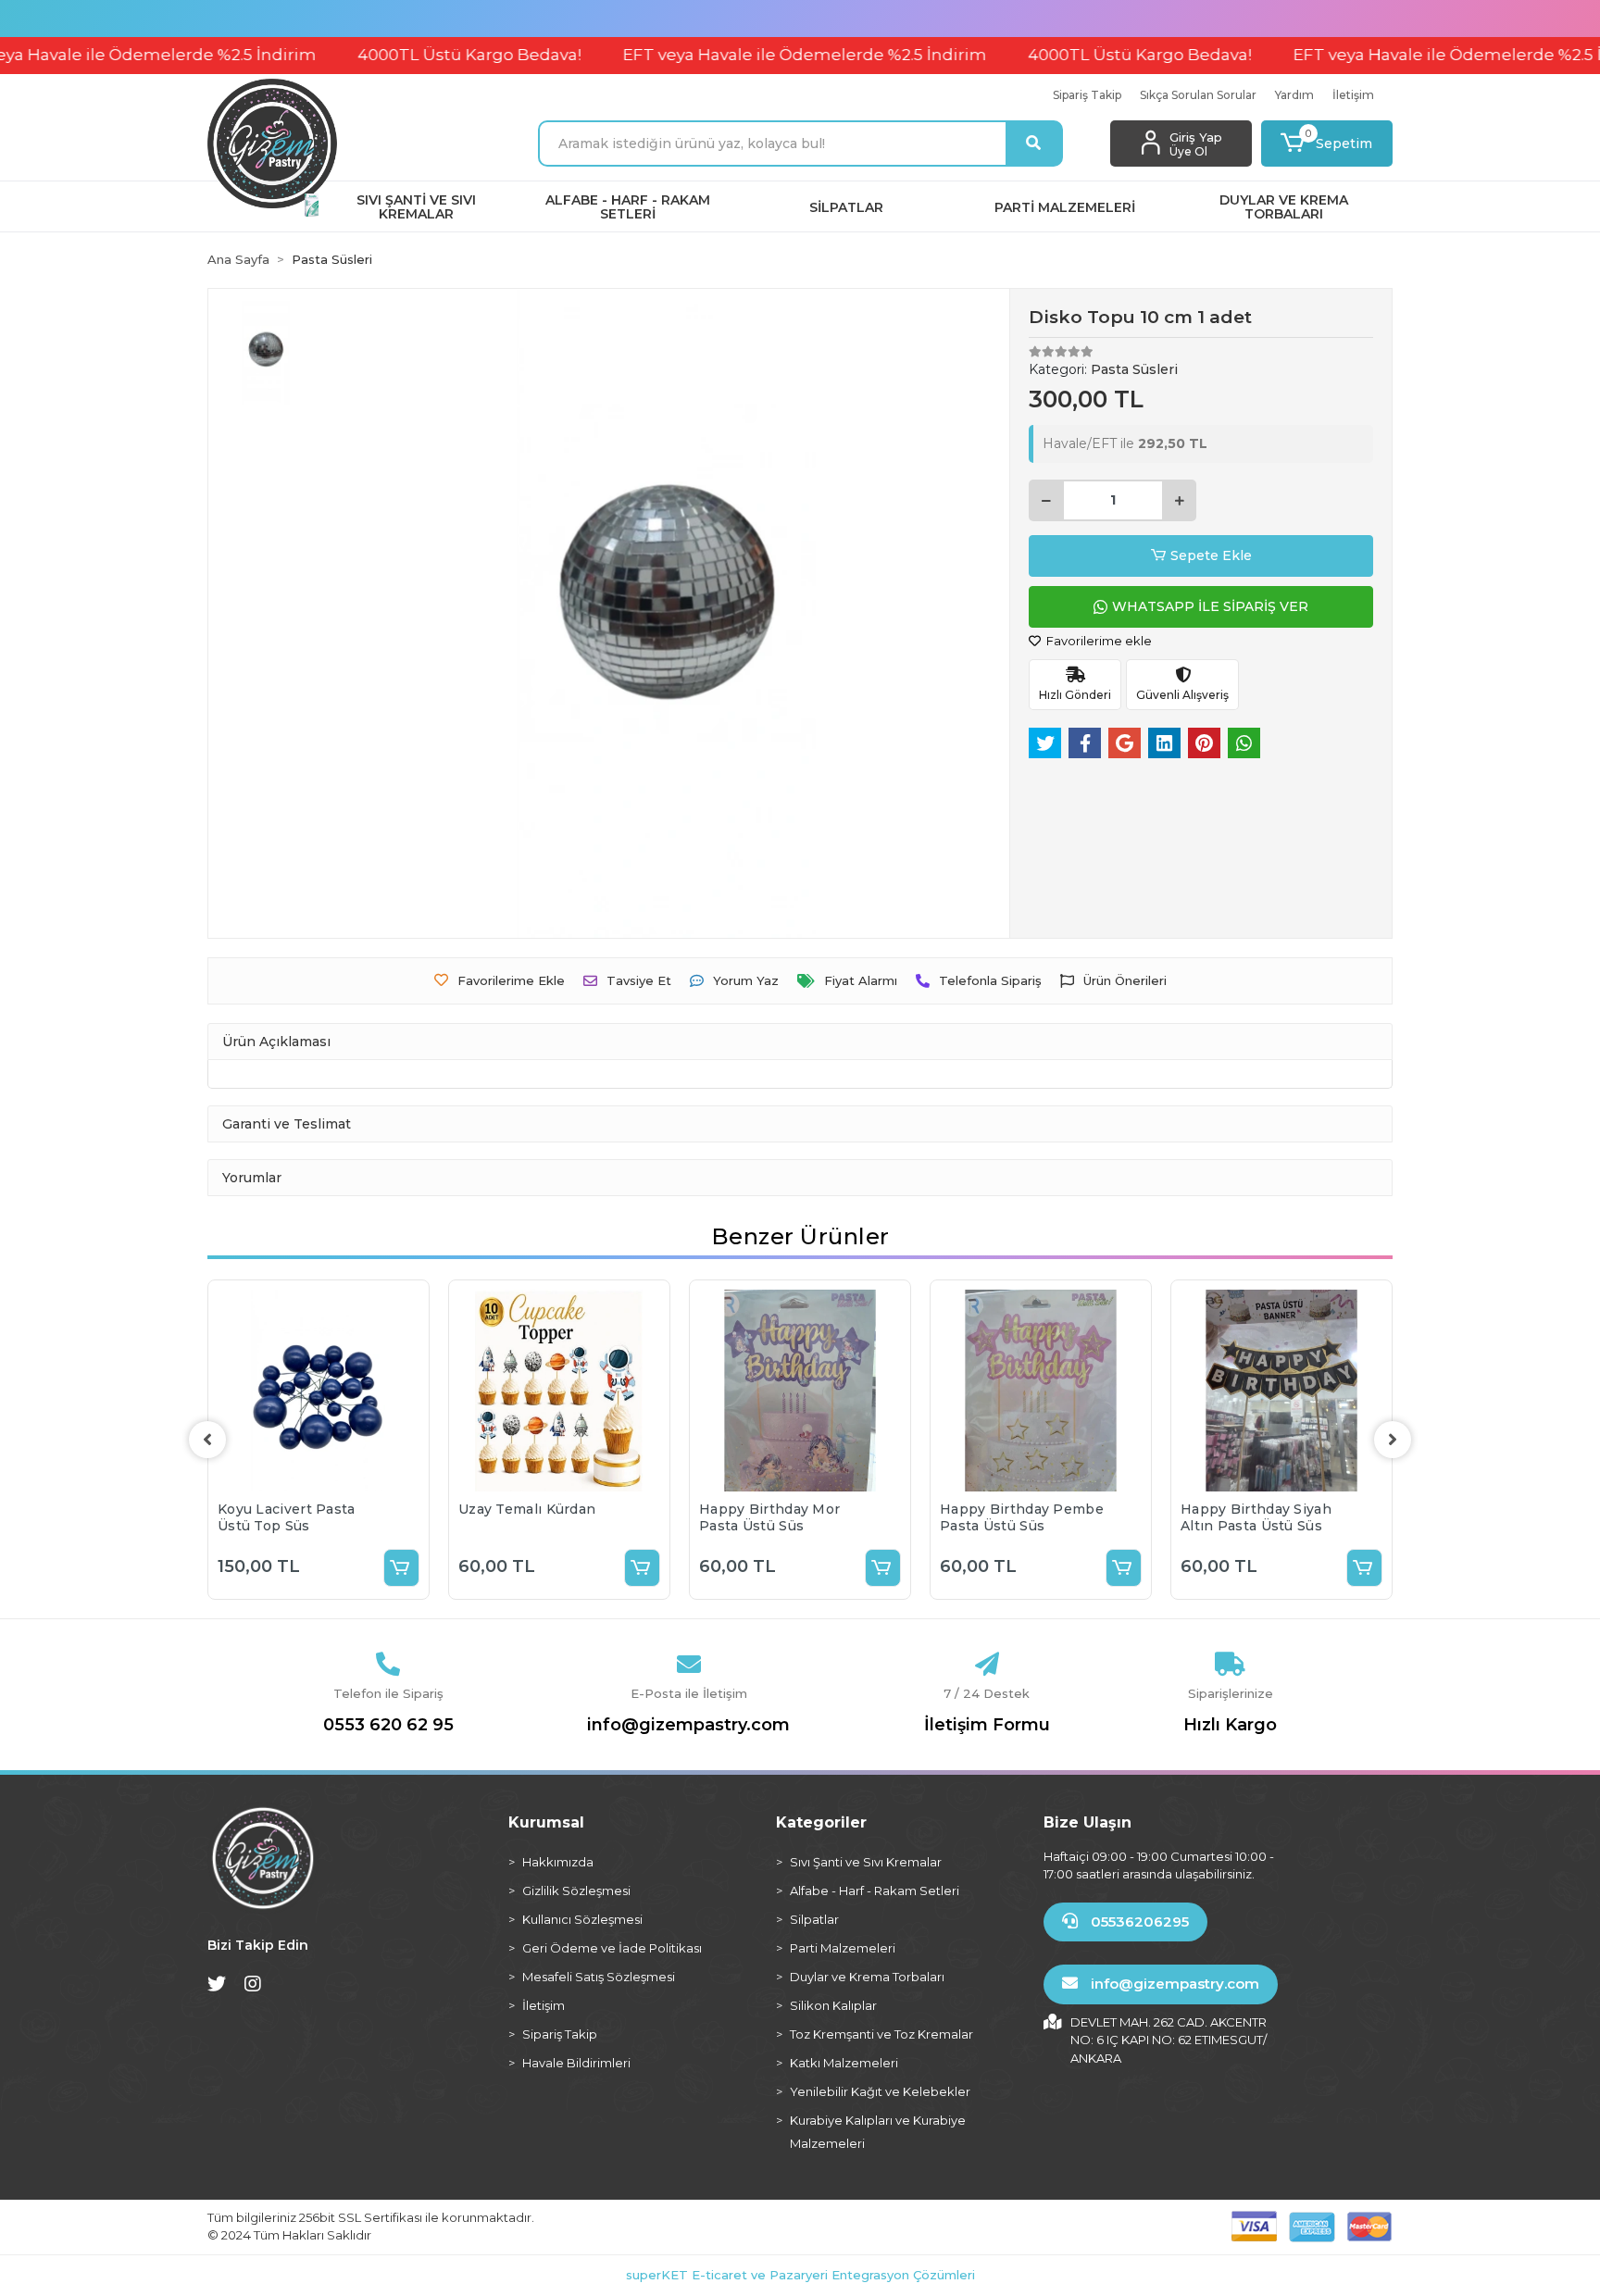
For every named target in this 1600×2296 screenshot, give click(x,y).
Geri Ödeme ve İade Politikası (612, 1948)
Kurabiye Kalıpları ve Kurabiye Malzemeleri (878, 2132)
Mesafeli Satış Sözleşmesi (599, 1977)
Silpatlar (814, 1919)
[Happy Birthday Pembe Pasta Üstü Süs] (1041, 1391)
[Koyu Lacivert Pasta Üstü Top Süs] (319, 1391)
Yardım (1294, 95)
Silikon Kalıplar (833, 2005)
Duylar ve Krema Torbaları (867, 1977)
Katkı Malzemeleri (844, 2063)
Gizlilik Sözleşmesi (576, 1890)
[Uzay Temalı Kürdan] (559, 1391)
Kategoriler (821, 1822)
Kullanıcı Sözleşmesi (582, 1919)
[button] (1327, 143)
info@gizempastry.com (688, 1725)
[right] (1393, 1440)
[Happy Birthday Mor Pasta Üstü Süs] (800, 1391)
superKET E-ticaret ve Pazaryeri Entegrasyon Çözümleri (800, 2275)
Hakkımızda (558, 1862)
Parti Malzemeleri (843, 1948)
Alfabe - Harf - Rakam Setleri (875, 1890)
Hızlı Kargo (1230, 1725)
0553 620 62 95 (388, 1725)
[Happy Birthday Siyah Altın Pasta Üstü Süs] (1281, 1391)
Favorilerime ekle (1098, 641)
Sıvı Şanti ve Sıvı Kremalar (866, 1862)
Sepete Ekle (1211, 555)
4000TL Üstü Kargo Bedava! (397, 55)
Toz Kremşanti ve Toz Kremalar (881, 2034)
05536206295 (1138, 1922)
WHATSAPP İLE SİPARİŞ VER (1210, 606)
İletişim (1353, 95)
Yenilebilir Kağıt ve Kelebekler (880, 2091)
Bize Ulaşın (1087, 1822)
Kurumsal (546, 1822)
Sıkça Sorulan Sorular (1198, 95)
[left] (207, 1440)
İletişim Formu (987, 1725)
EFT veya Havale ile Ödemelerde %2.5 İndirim (732, 55)
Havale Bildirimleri (576, 2063)
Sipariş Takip (1087, 95)
